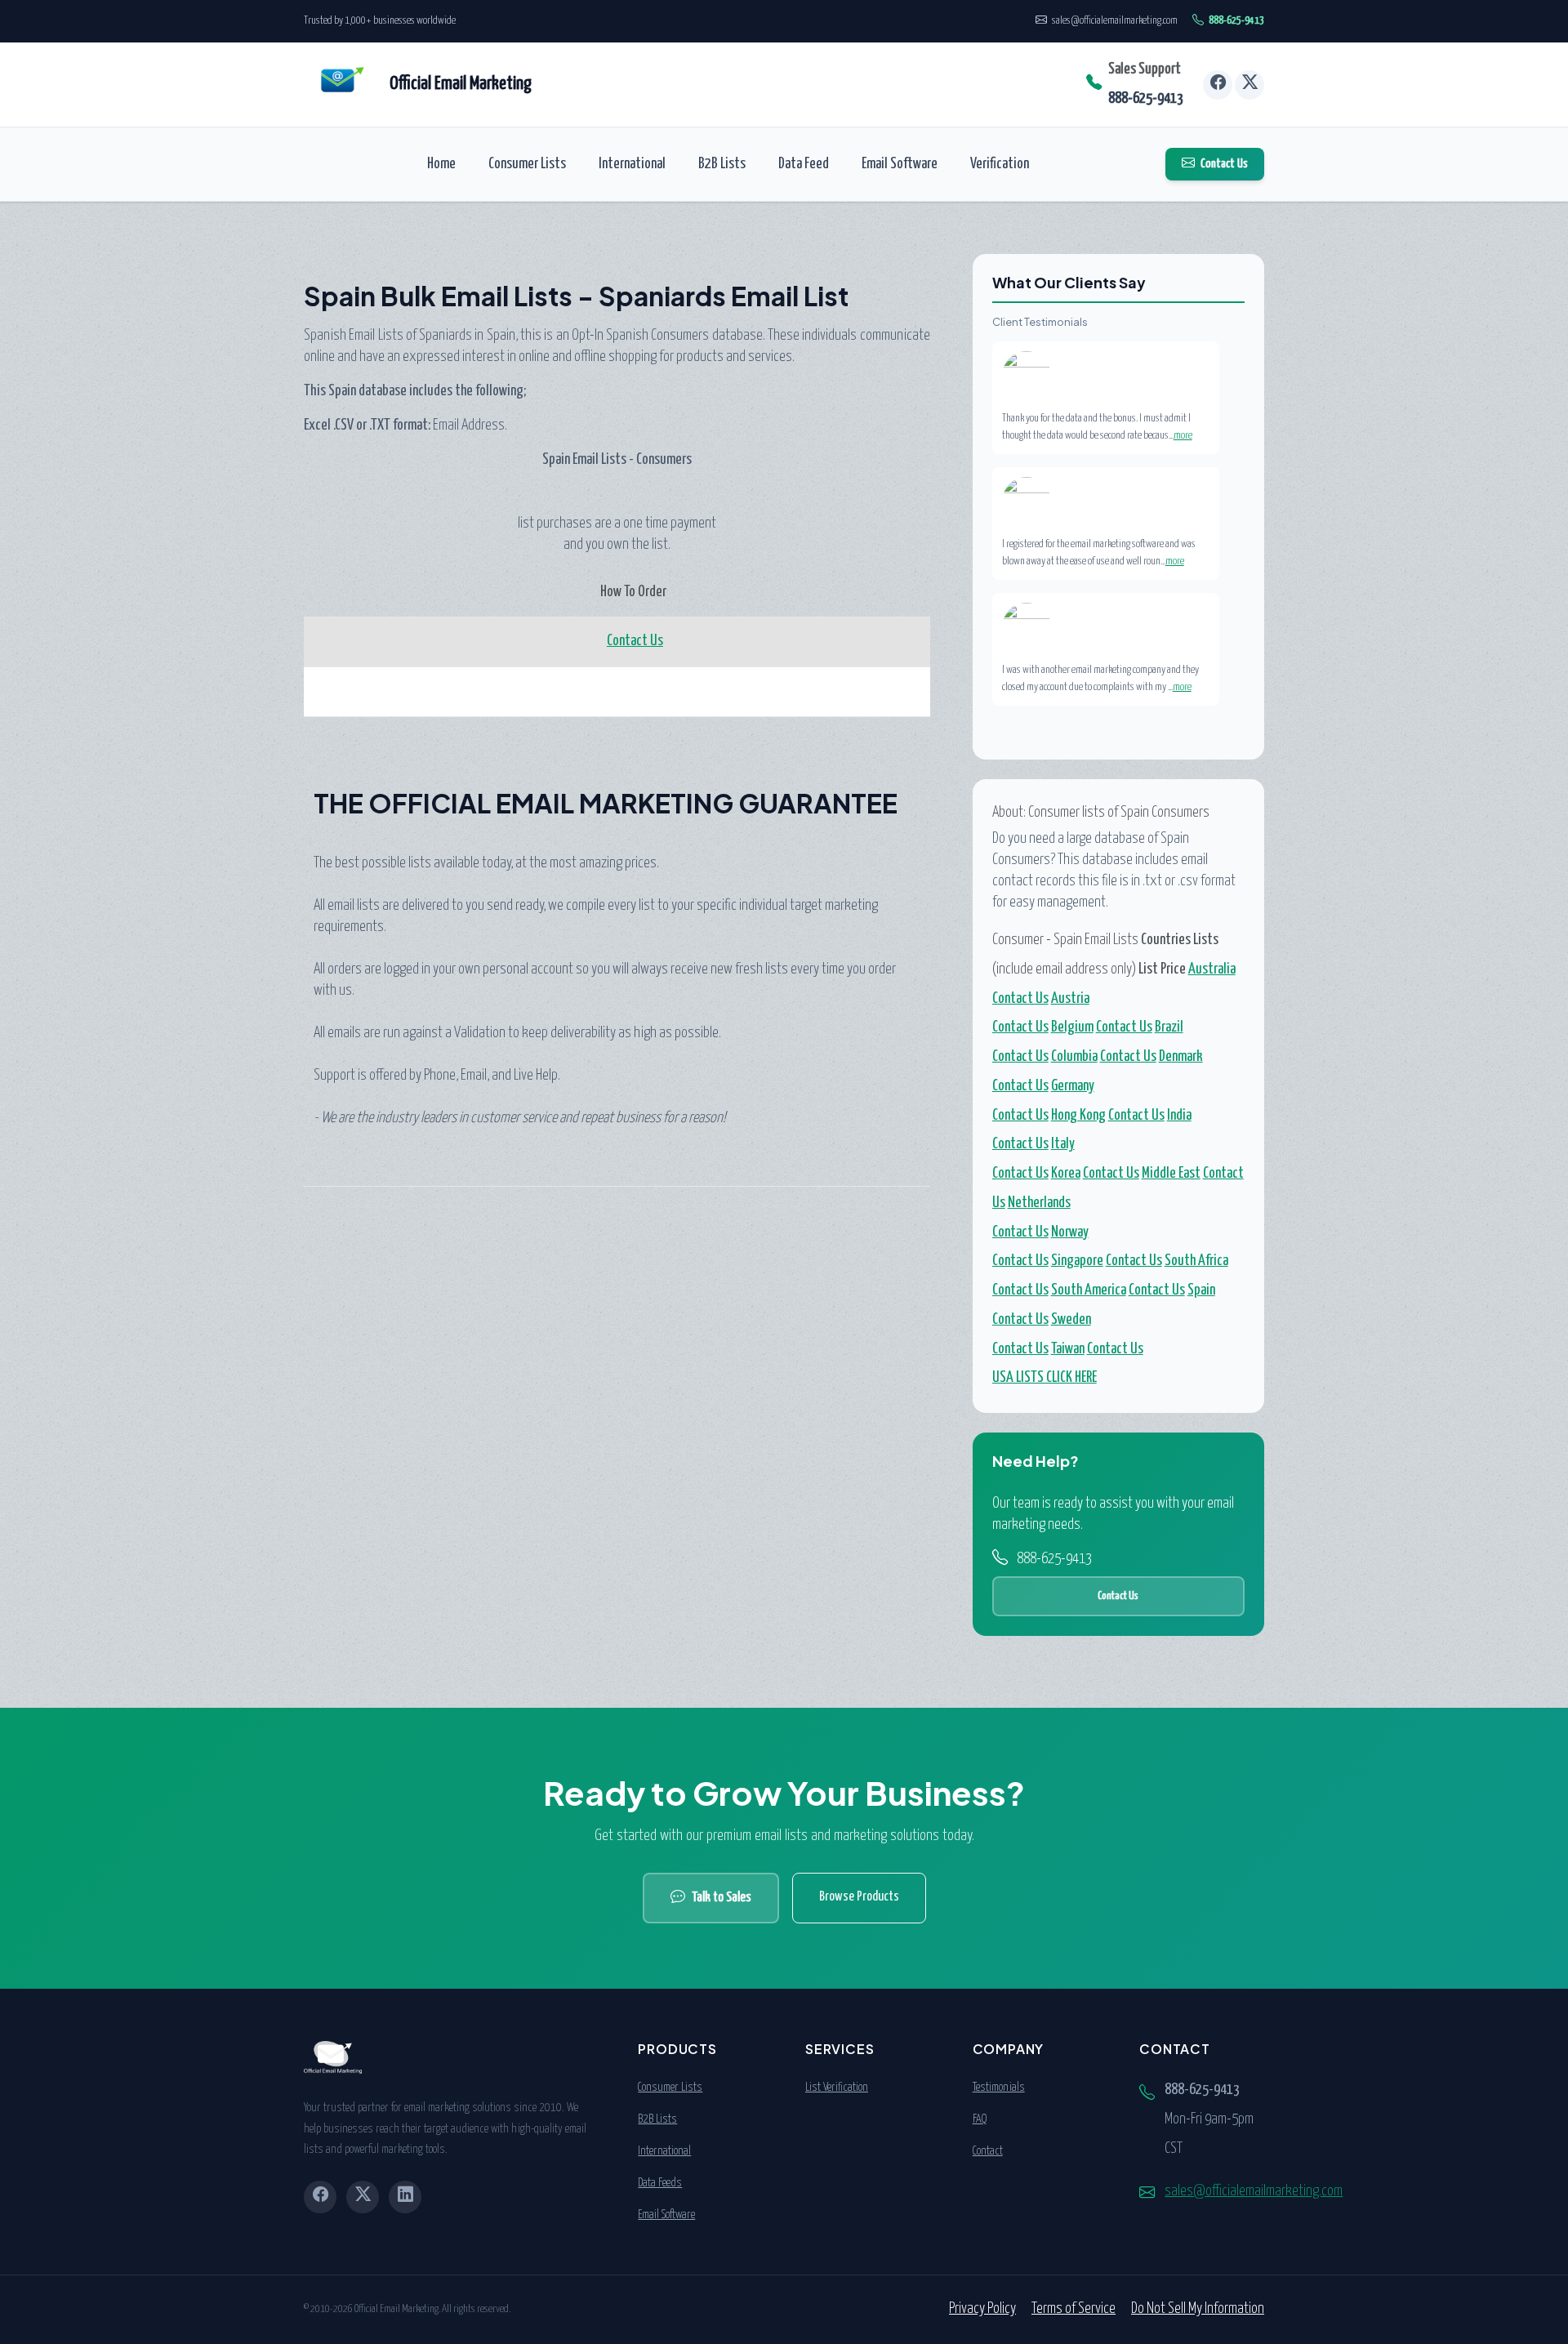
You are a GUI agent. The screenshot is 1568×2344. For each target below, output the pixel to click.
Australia (1212, 969)
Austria (1070, 999)
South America (1089, 1290)
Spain (1201, 1290)
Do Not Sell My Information (1198, 2309)
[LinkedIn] (405, 2197)
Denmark (1181, 1057)
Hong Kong (1078, 1116)
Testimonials (999, 2088)
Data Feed (804, 164)
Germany (1073, 1086)
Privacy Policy (982, 2309)
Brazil (1169, 1027)
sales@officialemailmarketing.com (1254, 2191)
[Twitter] (1249, 85)
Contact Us (1223, 164)
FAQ (980, 2119)
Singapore (1077, 1261)
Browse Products (859, 1897)
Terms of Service (1074, 2309)
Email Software (900, 164)
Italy (1063, 1144)
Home (441, 164)
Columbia (1074, 1057)
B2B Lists (722, 164)
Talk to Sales (722, 1898)
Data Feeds (660, 2183)
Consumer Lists (527, 164)
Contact (988, 2151)
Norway (1070, 1232)
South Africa (1196, 1261)
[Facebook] (1218, 85)
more (1183, 436)
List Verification (837, 2088)
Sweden (1071, 1320)
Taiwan (1068, 1349)
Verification (1000, 164)
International (632, 164)
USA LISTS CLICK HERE (1045, 1378)
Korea (1066, 1174)
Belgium (1072, 1027)
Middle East (1171, 1174)
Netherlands (1039, 1203)
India (1179, 1116)
